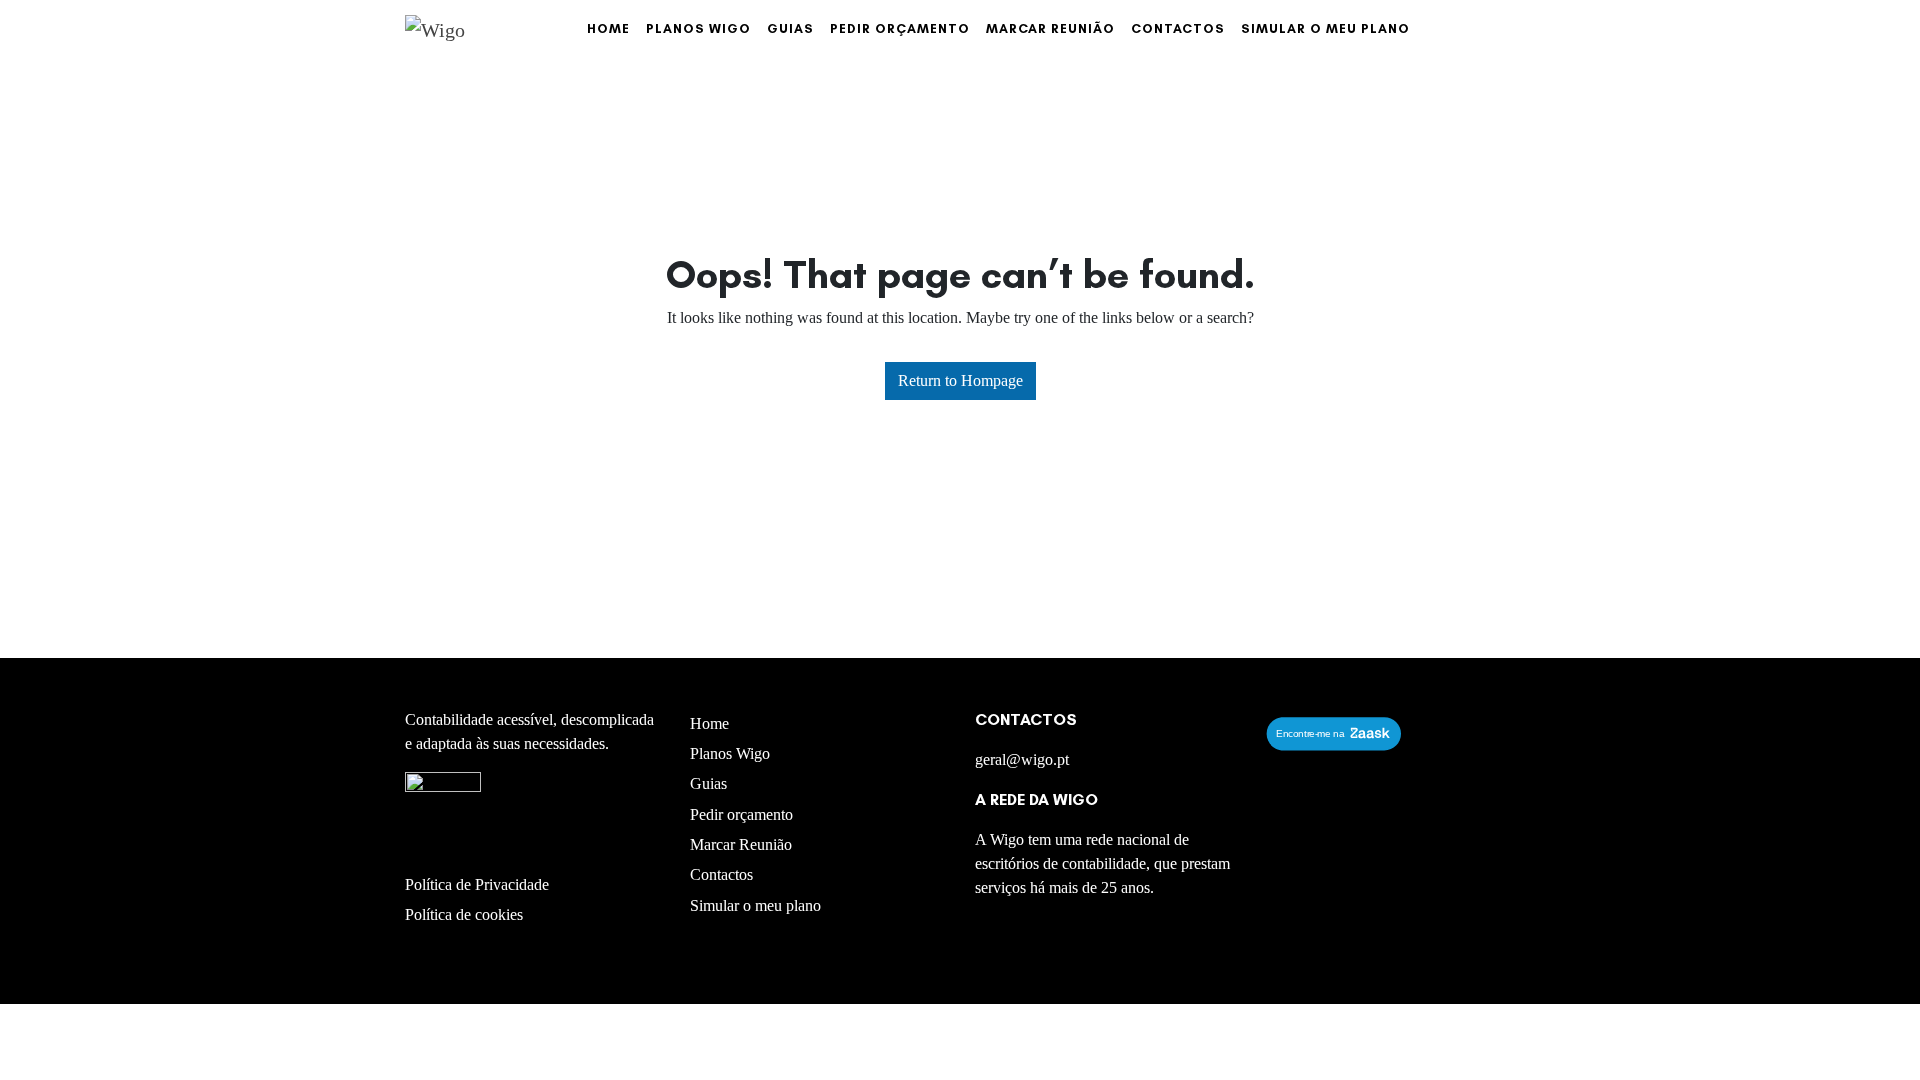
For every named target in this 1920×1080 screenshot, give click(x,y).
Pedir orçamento (900, 28)
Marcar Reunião (1050, 28)
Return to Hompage (960, 380)
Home (608, 28)
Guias (790, 28)
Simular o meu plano (1325, 28)
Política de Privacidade (477, 884)
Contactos (1178, 28)
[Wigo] (435, 29)
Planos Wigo (698, 28)
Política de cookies (464, 914)
